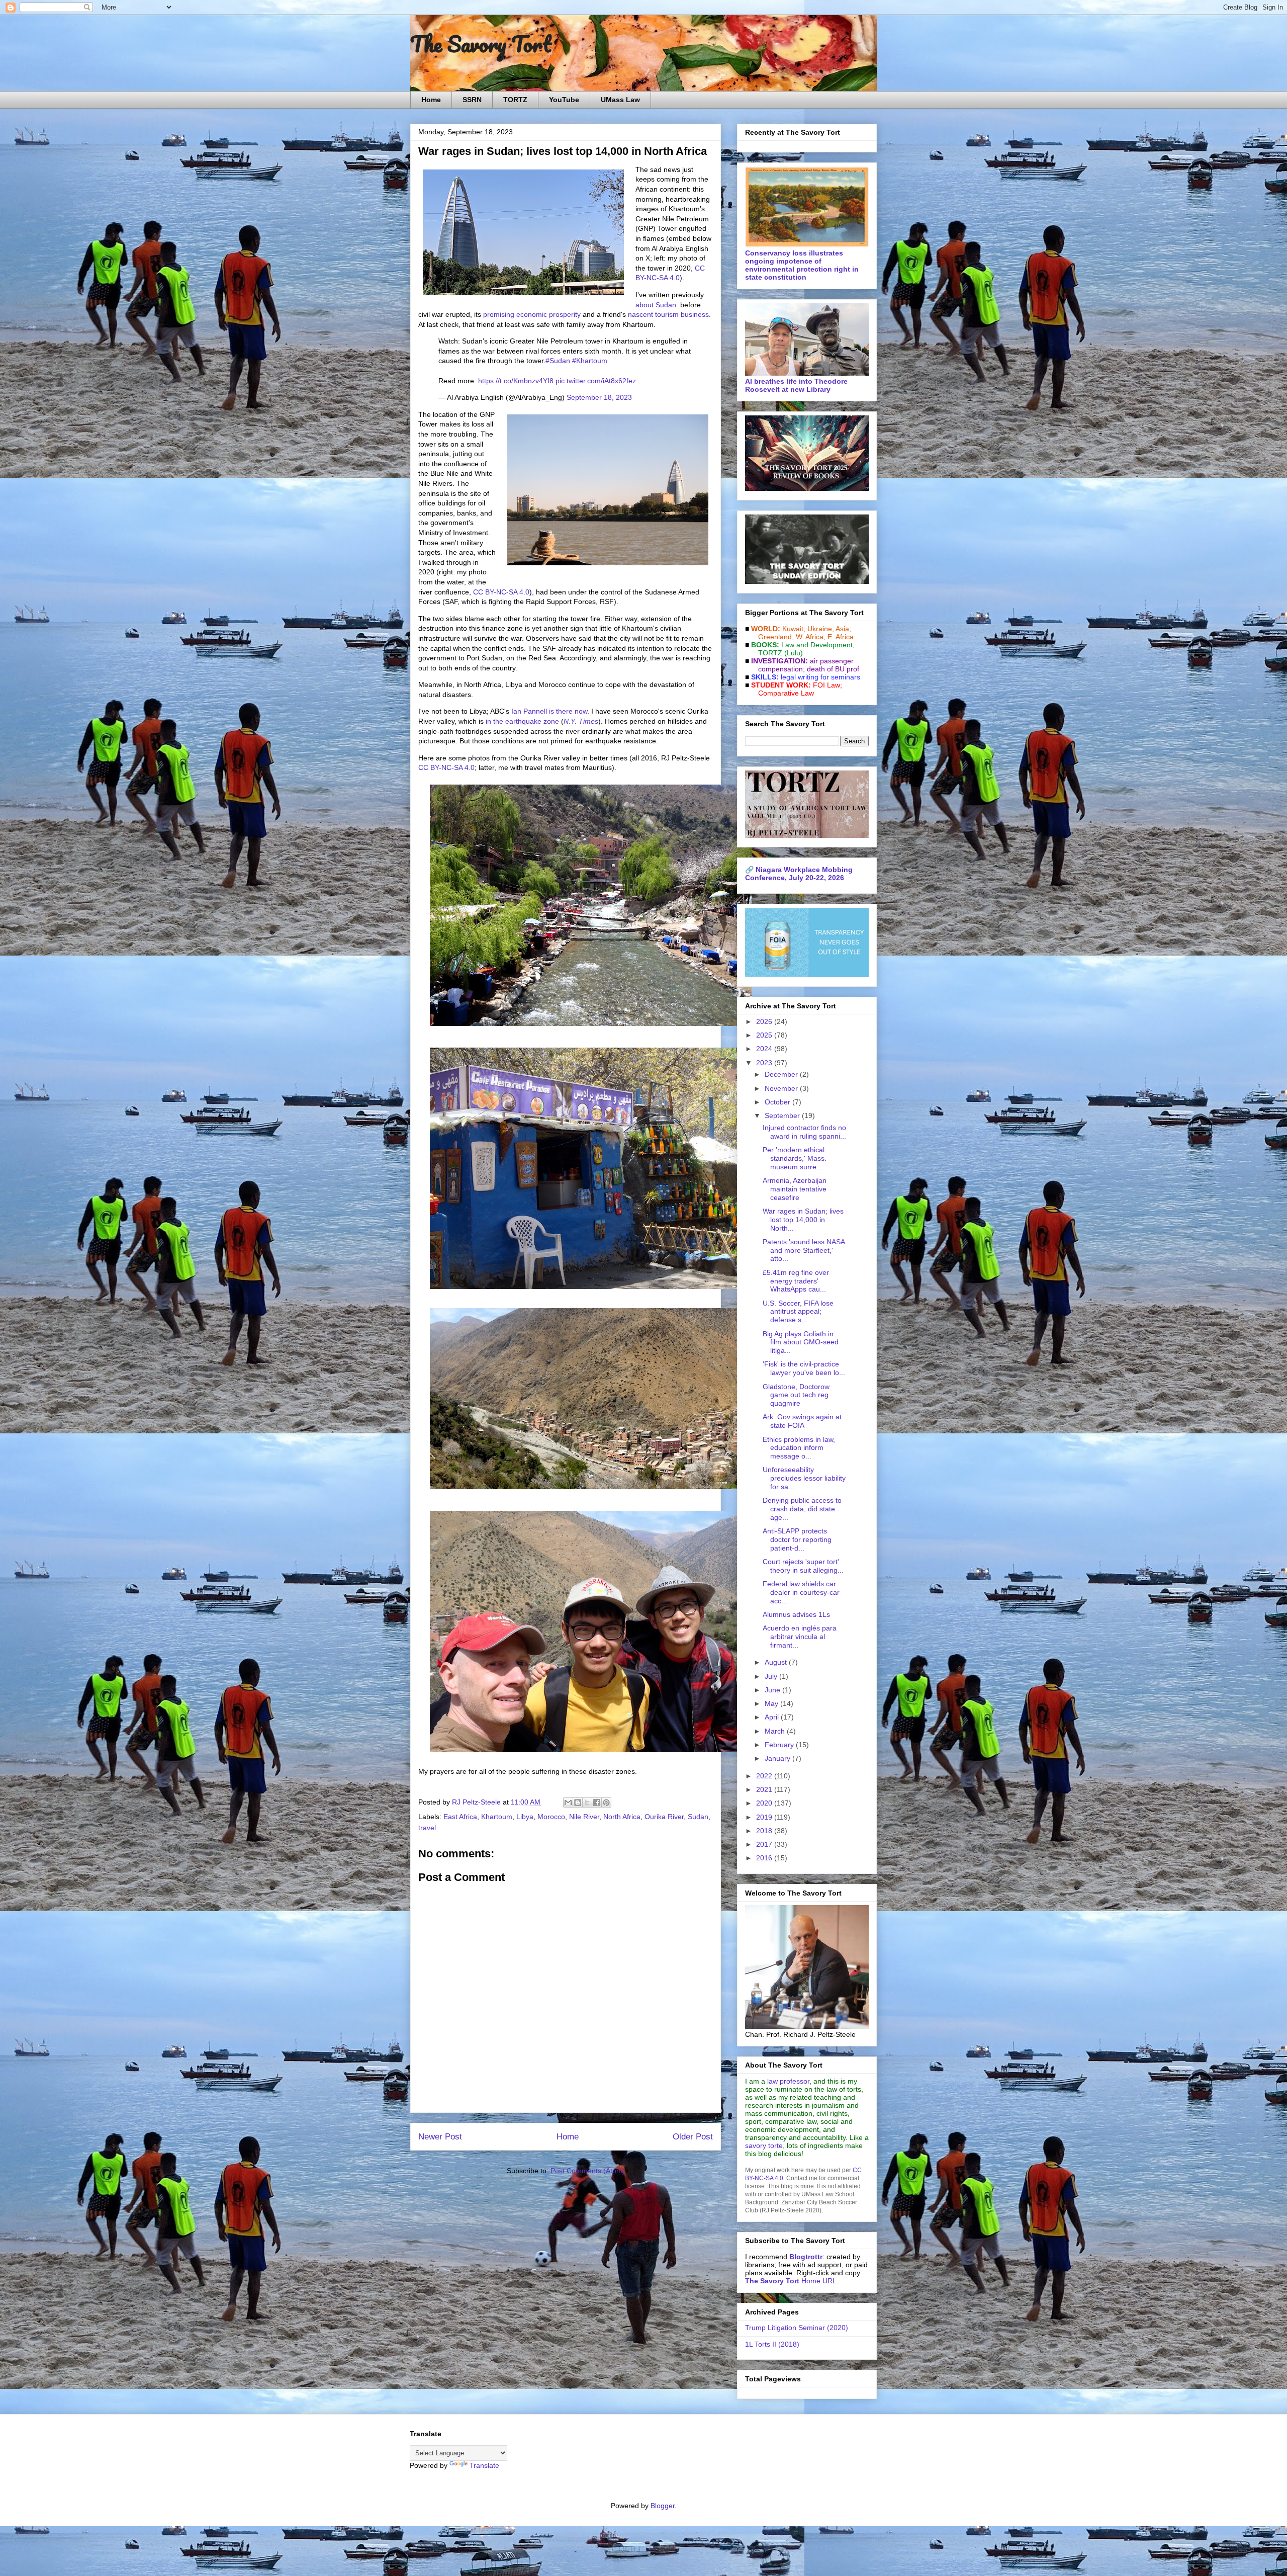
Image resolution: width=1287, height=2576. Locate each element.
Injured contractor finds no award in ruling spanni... (804, 1132)
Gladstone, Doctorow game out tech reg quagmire (796, 1395)
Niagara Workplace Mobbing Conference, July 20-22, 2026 (799, 874)
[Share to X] (587, 1802)
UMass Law (620, 100)
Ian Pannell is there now (549, 711)
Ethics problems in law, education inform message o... (799, 1448)
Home (431, 100)
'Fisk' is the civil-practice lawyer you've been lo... (804, 1368)
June (773, 1690)
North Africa (622, 1817)
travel (427, 1828)
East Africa (460, 1817)
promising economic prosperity (532, 314)
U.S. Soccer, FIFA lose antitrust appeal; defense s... (798, 1312)
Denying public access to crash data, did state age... (802, 1509)
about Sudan (656, 305)
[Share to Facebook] (597, 1802)
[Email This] (568, 1802)
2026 (765, 1021)
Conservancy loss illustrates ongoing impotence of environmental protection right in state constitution (802, 265)
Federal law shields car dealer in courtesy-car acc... (801, 1592)
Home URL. (792, 2281)
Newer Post (440, 2137)
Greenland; (776, 637)
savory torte (764, 2145)
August (777, 1662)
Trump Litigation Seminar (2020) (797, 2328)
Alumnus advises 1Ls (796, 1614)
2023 (765, 1063)
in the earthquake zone (522, 721)
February (780, 1745)
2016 (765, 1858)
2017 (765, 1844)
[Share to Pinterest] (606, 1802)
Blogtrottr (806, 2257)
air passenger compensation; (803, 665)
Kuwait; (794, 629)
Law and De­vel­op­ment (817, 645)
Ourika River (664, 1817)
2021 (765, 1789)
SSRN (472, 100)
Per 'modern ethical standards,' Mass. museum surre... (795, 1158)
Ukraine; (821, 629)
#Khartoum (590, 361)
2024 (765, 1049)
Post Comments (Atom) (588, 2171)
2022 (765, 1776)
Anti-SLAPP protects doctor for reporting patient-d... (797, 1539)
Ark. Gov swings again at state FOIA (802, 1421)
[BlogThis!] (578, 1802)
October (778, 1102)
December (782, 1074)
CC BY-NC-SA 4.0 (501, 592)
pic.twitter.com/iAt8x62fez (596, 381)
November (782, 1088)
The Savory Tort (481, 44)
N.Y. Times (581, 721)
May (772, 1703)
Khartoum (497, 1817)
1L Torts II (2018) (772, 2344)
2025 (765, 1035)
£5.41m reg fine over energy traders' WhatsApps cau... (796, 1281)
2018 (765, 1831)
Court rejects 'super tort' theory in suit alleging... (803, 1566)
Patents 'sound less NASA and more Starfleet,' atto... (804, 1250)
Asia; (843, 629)
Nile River (584, 1817)
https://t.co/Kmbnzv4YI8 (516, 381)
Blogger (663, 2506)
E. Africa (841, 637)
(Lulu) (794, 653)
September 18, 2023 (599, 397)
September (783, 1115)
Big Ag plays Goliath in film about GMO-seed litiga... (801, 1342)
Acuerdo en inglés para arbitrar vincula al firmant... (800, 1637)
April (773, 1717)
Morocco (551, 1817)
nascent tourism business (668, 314)
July (772, 1676)
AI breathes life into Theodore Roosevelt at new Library (796, 385)
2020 (765, 1803)
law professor (788, 2081)
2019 (765, 1817)
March (776, 1731)
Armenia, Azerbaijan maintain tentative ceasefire (795, 1189)
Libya (525, 1817)
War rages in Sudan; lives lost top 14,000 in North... (803, 1220)
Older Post (693, 2137)
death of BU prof (833, 669)
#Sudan (558, 361)
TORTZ (515, 100)
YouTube (564, 100)
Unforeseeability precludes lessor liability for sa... (804, 1478)
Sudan (698, 1817)
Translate (484, 2465)
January (778, 1758)
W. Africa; (811, 637)
